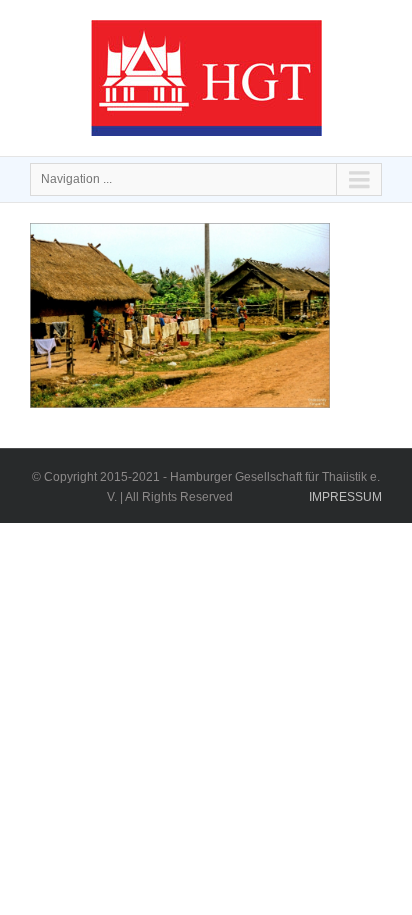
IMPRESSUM (345, 497)
